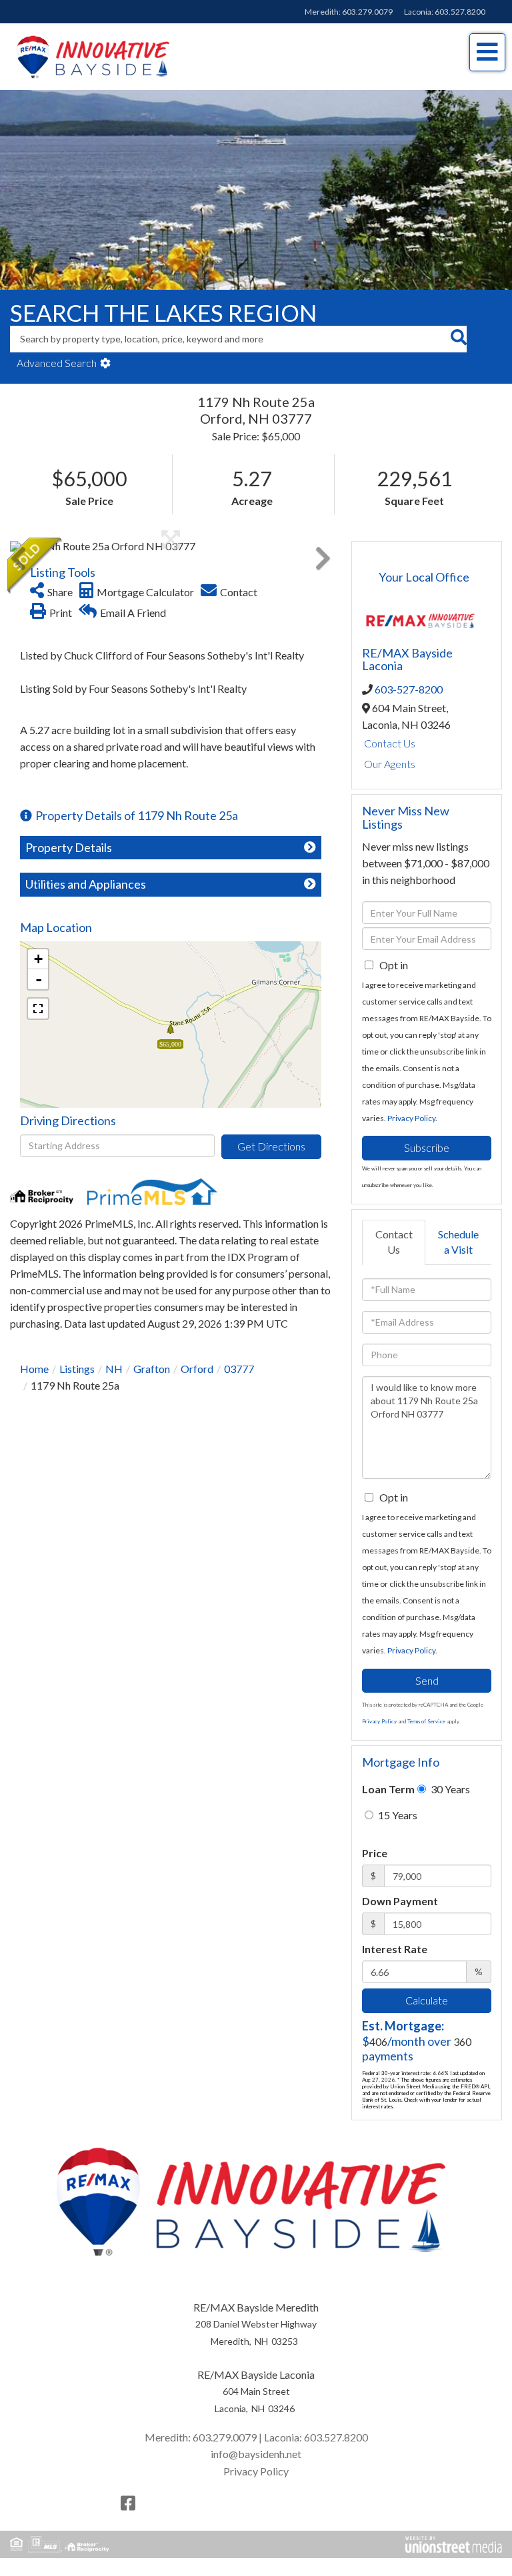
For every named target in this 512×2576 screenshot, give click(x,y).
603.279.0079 (367, 12)
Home (34, 1369)
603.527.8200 (460, 12)
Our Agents (390, 764)
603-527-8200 (409, 689)
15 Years (397, 1815)
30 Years (449, 1789)
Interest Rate (395, 1949)
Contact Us (390, 743)
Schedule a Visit (458, 1242)
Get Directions (271, 1146)
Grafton (152, 1369)
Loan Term (388, 1789)
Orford (197, 1369)
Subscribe (427, 1147)
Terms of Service (426, 1721)
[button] (458, 339)
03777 (239, 1369)
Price (375, 1853)
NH (114, 1369)
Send (427, 1680)
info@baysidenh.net (256, 2454)
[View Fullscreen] (38, 1009)
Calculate (427, 2000)
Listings (77, 1369)
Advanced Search (57, 363)
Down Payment (400, 1901)
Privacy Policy (411, 1118)
